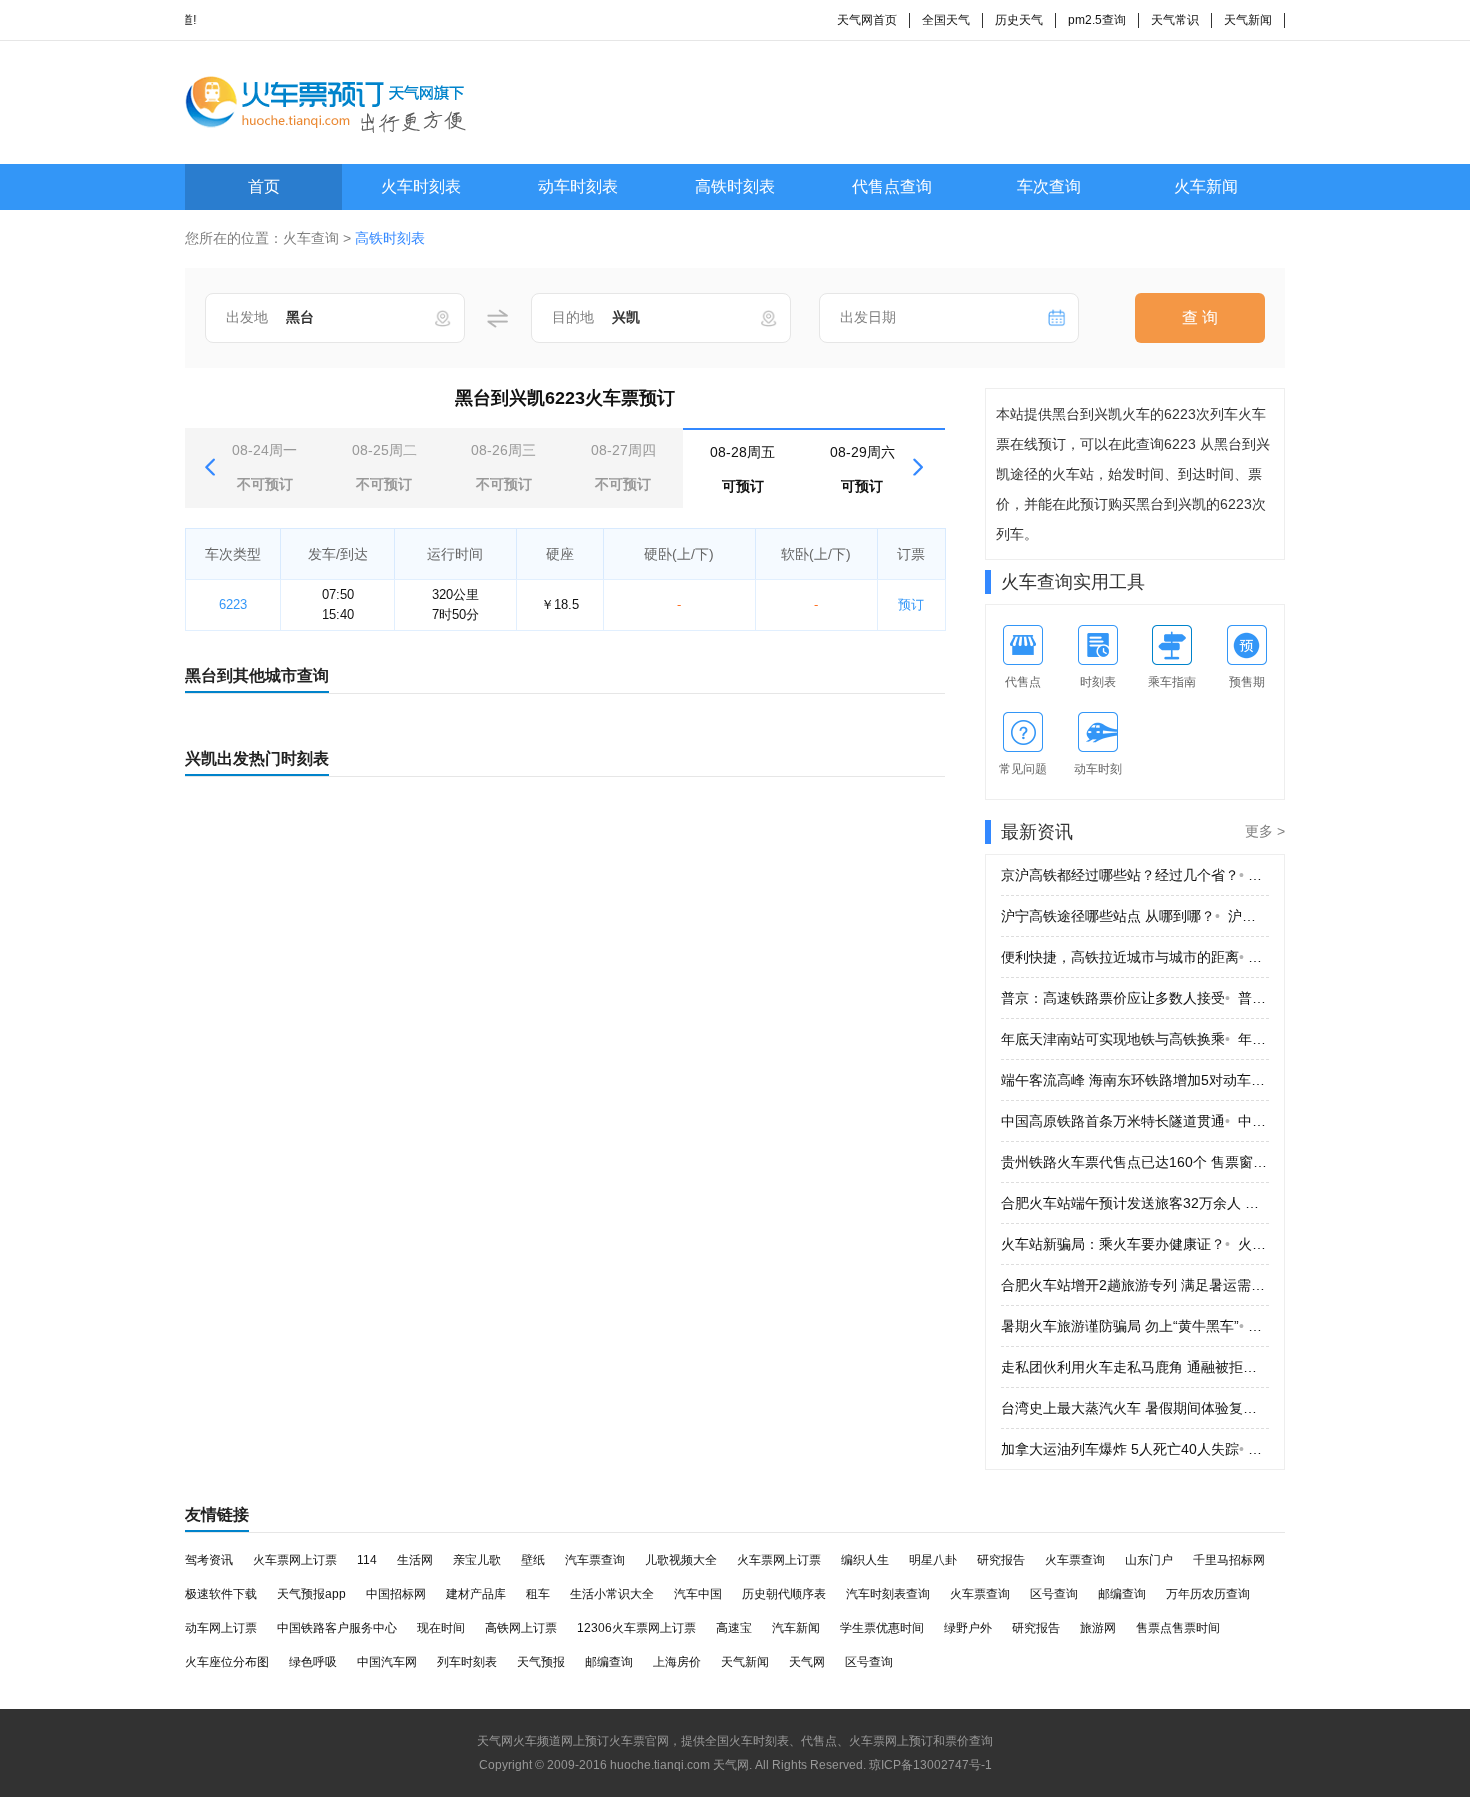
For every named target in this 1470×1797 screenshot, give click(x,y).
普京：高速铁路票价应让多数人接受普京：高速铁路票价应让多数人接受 (1135, 998)
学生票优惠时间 (882, 1628)
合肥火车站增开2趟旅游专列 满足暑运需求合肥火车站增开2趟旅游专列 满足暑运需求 (1135, 1285)
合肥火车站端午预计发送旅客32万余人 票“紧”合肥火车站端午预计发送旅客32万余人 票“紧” (1135, 1203)
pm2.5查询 (1097, 20)
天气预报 (541, 1662)
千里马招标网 (1229, 1560)
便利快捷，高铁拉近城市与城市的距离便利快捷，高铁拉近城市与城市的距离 (1135, 957)
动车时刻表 (578, 186)
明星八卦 (933, 1560)
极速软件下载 (221, 1594)
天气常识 (1175, 20)
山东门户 (1149, 1560)
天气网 (807, 1662)
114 (367, 1560)
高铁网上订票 (521, 1628)
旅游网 (1098, 1628)
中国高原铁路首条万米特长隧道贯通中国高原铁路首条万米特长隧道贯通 (1135, 1121)
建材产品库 (476, 1594)
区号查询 (1054, 1594)
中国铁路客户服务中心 (337, 1628)
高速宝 (734, 1628)
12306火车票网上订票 (636, 1628)
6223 (233, 604)
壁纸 (533, 1560)
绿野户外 (968, 1628)
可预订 (742, 469)
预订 (911, 604)
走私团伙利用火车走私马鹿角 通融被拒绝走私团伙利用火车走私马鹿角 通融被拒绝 (1135, 1367)
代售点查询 (892, 186)
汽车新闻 (796, 1628)
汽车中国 (698, 1594)
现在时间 (441, 1628)
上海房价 (677, 1662)
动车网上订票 (221, 1628)
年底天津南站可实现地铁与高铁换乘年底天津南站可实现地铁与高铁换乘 (1135, 1039)
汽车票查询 (595, 1560)
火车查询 (311, 238)
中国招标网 (396, 1594)
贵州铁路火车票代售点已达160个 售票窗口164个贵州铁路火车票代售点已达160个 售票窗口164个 (1135, 1162)
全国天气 (946, 20)
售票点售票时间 (1178, 1628)
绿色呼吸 (313, 1662)
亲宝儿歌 (477, 1560)
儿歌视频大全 (681, 1560)
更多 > (1265, 831)
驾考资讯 (209, 1560)
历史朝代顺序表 (784, 1594)
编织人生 (865, 1560)
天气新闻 (1248, 20)
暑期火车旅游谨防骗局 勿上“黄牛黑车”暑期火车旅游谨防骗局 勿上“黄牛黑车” (1135, 1326)
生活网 (415, 1560)
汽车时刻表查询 (888, 1594)
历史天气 (1019, 20)
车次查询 (1049, 186)
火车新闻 (1206, 186)
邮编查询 (1122, 1594)
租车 (538, 1594)
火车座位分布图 (227, 1662)
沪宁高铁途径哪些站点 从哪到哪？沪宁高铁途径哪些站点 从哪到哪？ (1135, 916)
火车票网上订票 (295, 1560)
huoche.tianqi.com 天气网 (679, 1765)
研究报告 (1001, 1560)
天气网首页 (867, 20)
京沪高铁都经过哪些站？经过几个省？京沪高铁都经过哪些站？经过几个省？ (1135, 875)
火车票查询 (1075, 1560)
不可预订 (264, 467)
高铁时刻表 (735, 186)
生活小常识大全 (612, 1594)
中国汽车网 (387, 1662)
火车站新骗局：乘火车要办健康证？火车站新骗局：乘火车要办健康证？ (1135, 1244)
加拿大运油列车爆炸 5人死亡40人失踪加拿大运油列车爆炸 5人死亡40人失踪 (1135, 1449)
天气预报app (311, 1594)
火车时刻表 (421, 186)
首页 (264, 186)
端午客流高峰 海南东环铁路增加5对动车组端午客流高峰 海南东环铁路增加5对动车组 (1135, 1080)
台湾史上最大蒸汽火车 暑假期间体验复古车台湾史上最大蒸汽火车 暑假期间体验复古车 (1135, 1408)
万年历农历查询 (1208, 1594)
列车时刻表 (467, 1662)
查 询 (1200, 317)
